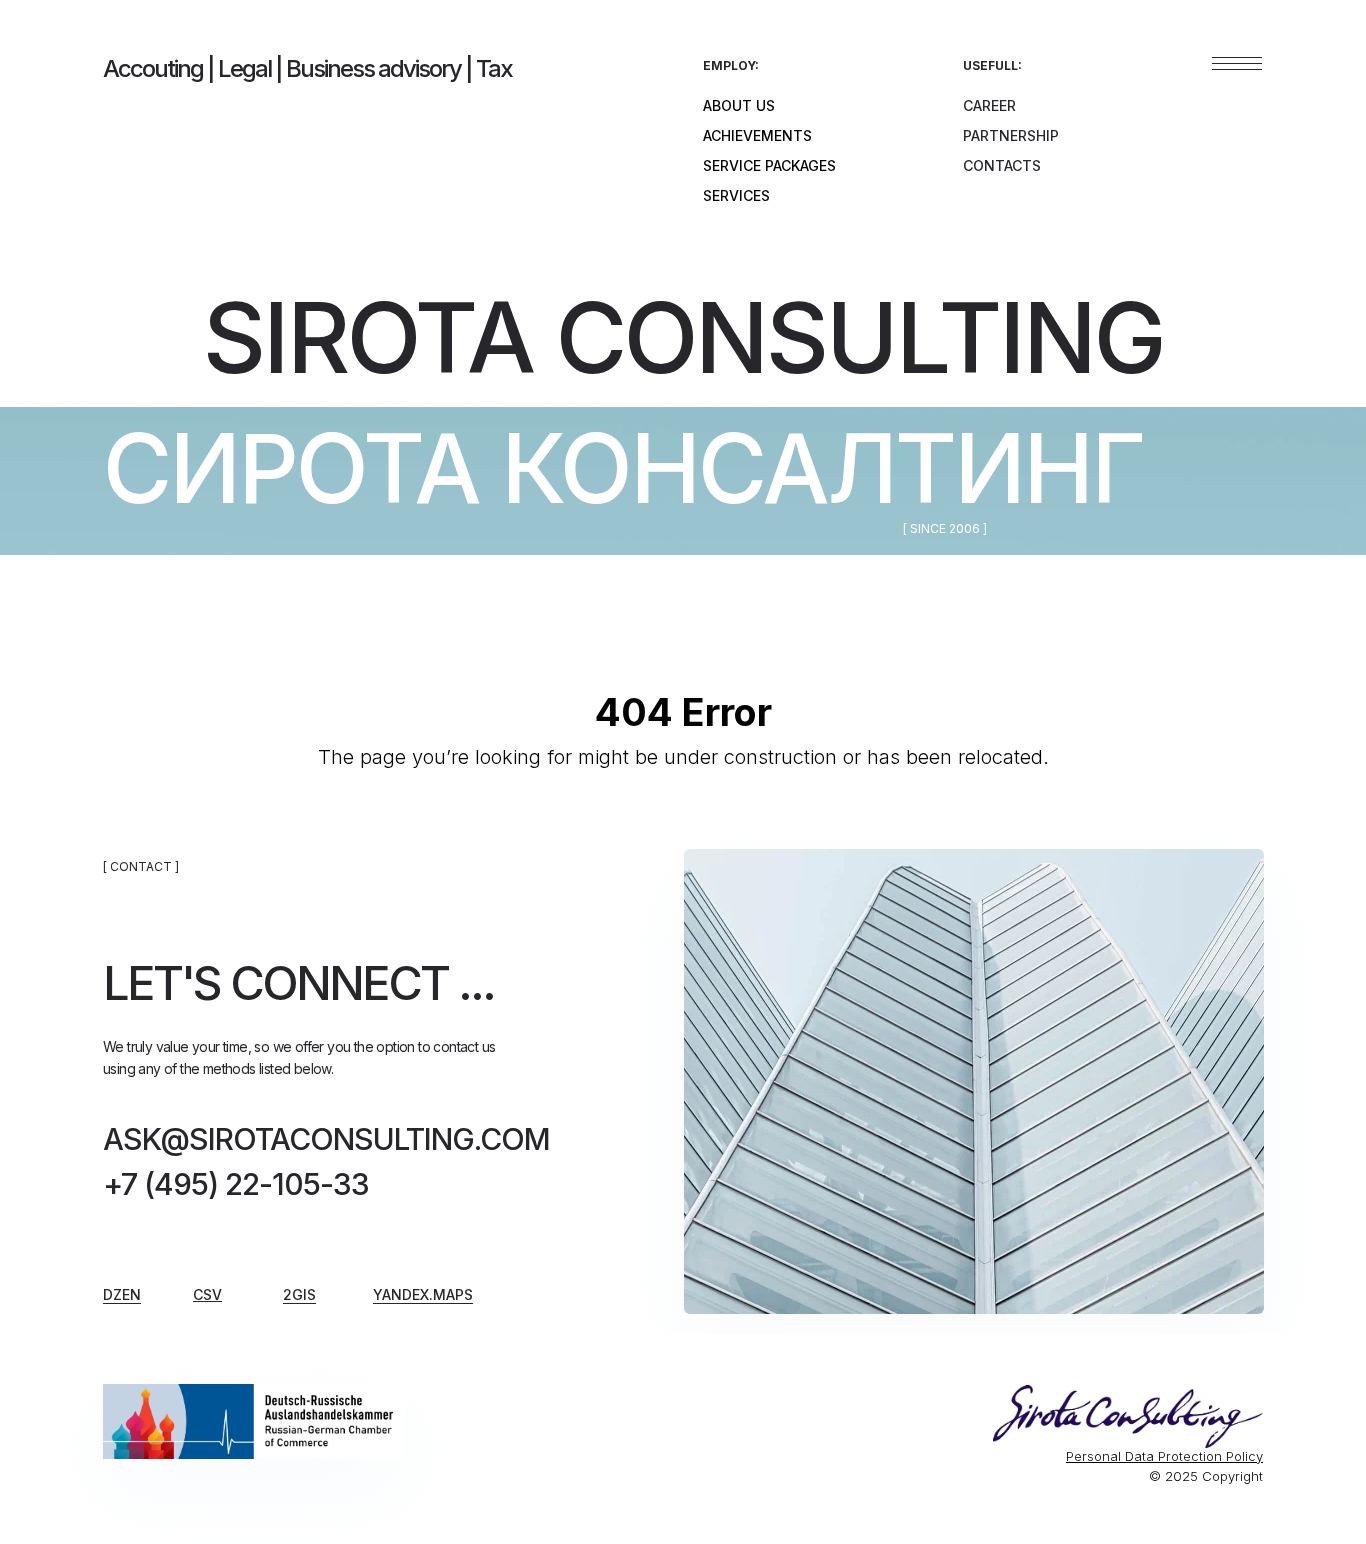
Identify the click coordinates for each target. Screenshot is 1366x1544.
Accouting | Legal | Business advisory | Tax (307, 68)
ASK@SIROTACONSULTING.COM (326, 1139)
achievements (757, 135)
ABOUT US (739, 105)
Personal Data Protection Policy (1164, 1456)
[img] (253, 1421)
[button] (207, 1294)
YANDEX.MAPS (423, 1294)
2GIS (299, 1294)
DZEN (122, 1294)
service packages (769, 165)
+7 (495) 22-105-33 (236, 1184)
